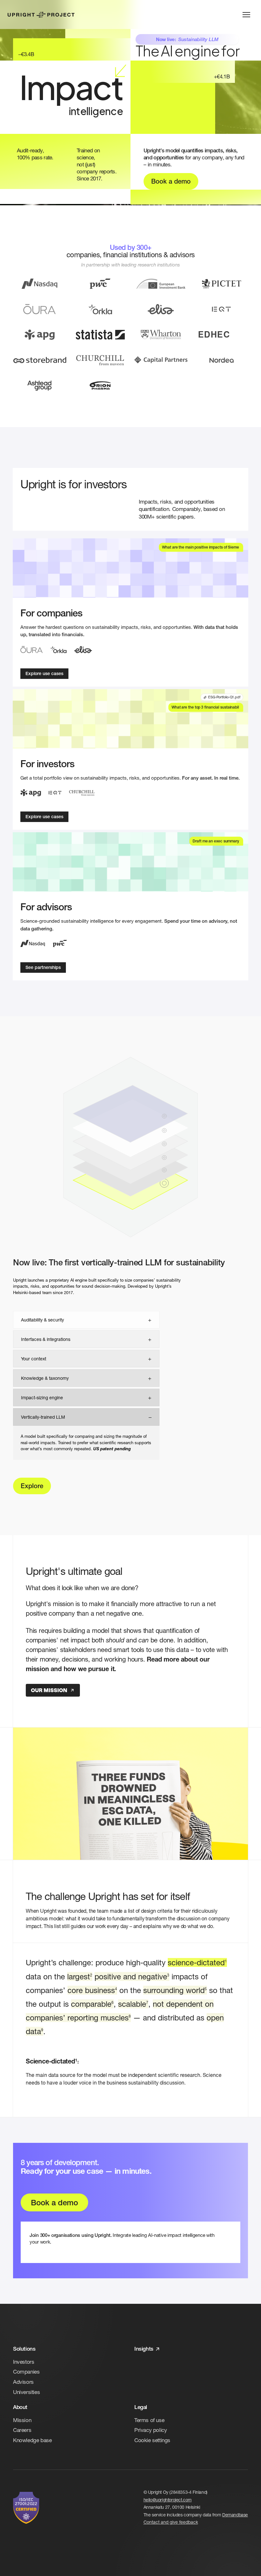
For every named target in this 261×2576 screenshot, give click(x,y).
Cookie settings (152, 2440)
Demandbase (235, 2515)
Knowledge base (32, 2440)
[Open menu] (246, 15)
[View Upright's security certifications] (26, 2508)
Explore (32, 1486)
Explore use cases (44, 673)
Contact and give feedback (171, 2522)
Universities (26, 2392)
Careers (22, 2430)
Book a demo (171, 181)
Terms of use (149, 2420)
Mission (22, 2420)
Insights (144, 2349)
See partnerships (43, 967)
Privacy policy (151, 2430)
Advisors (23, 2382)
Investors (24, 2362)
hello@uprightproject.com (168, 2500)
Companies (26, 2372)
